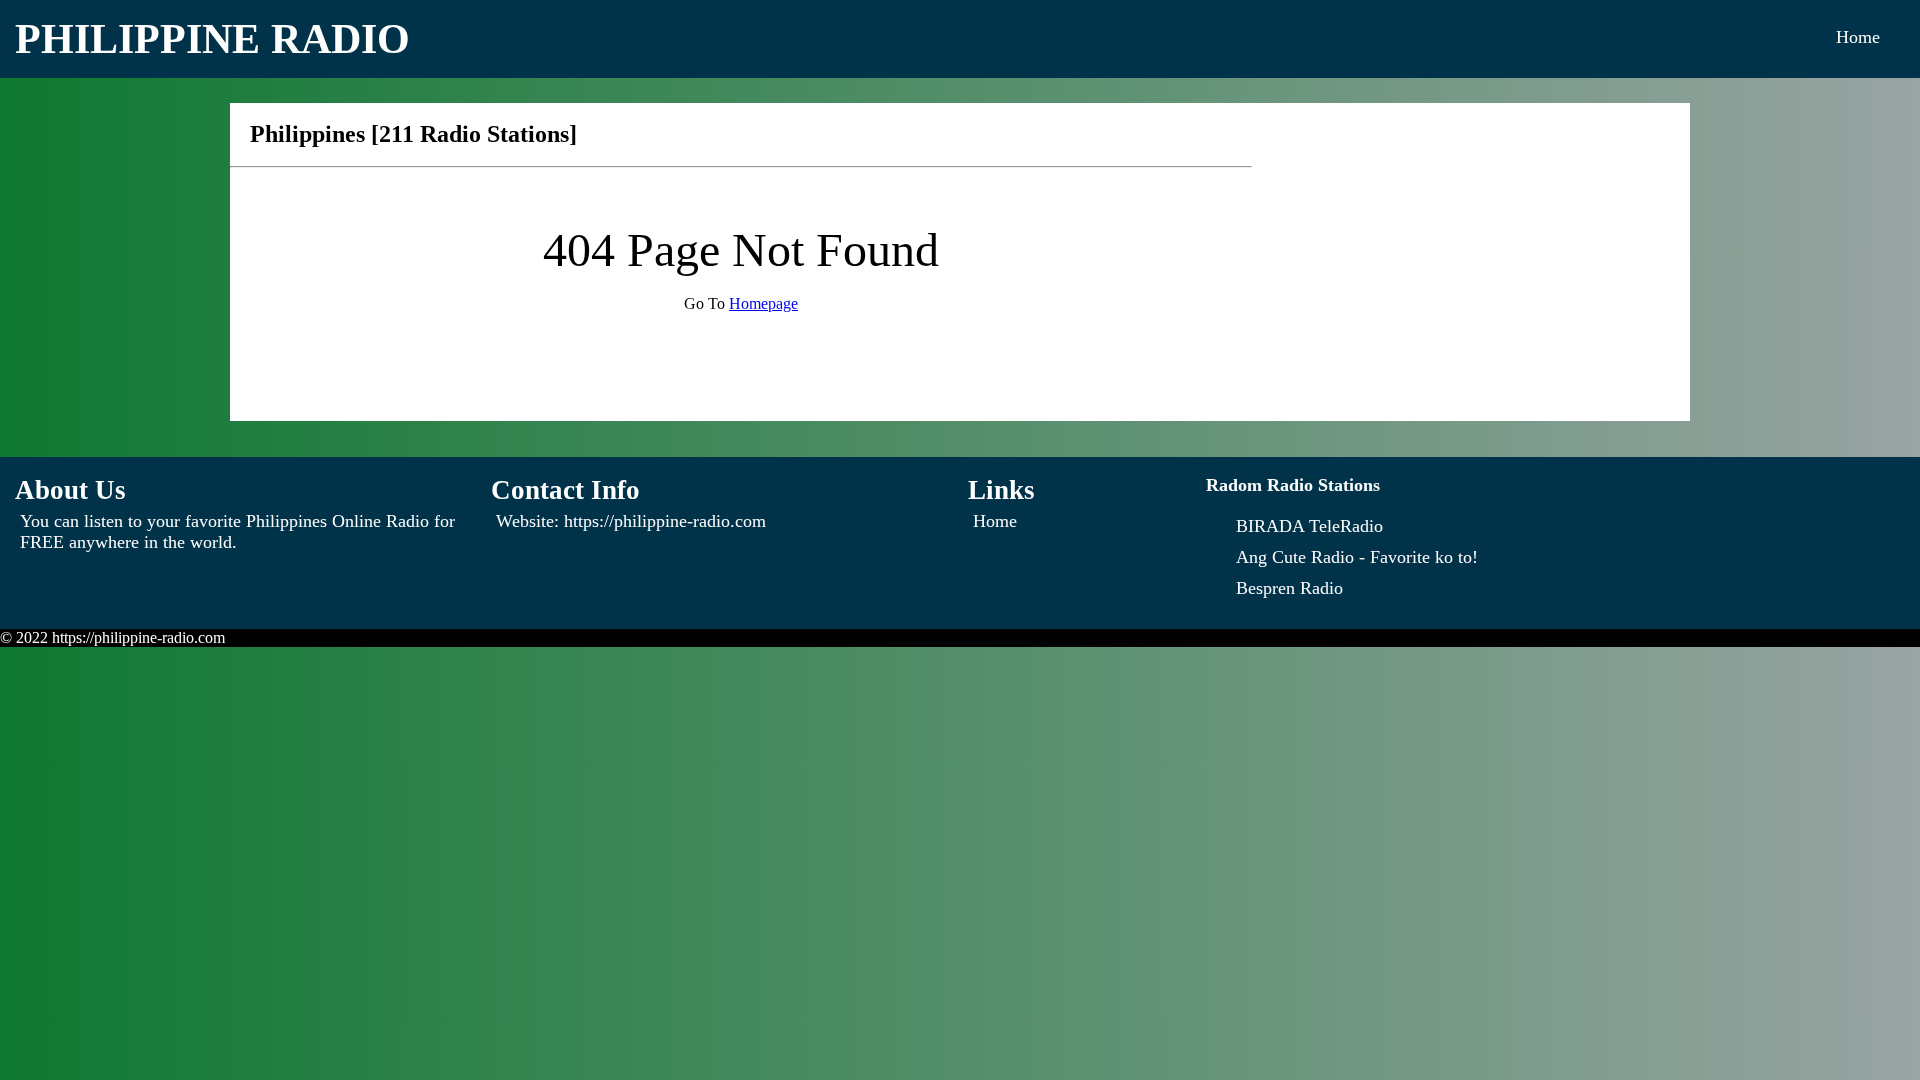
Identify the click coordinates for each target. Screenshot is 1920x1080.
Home (1858, 37)
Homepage (763, 303)
